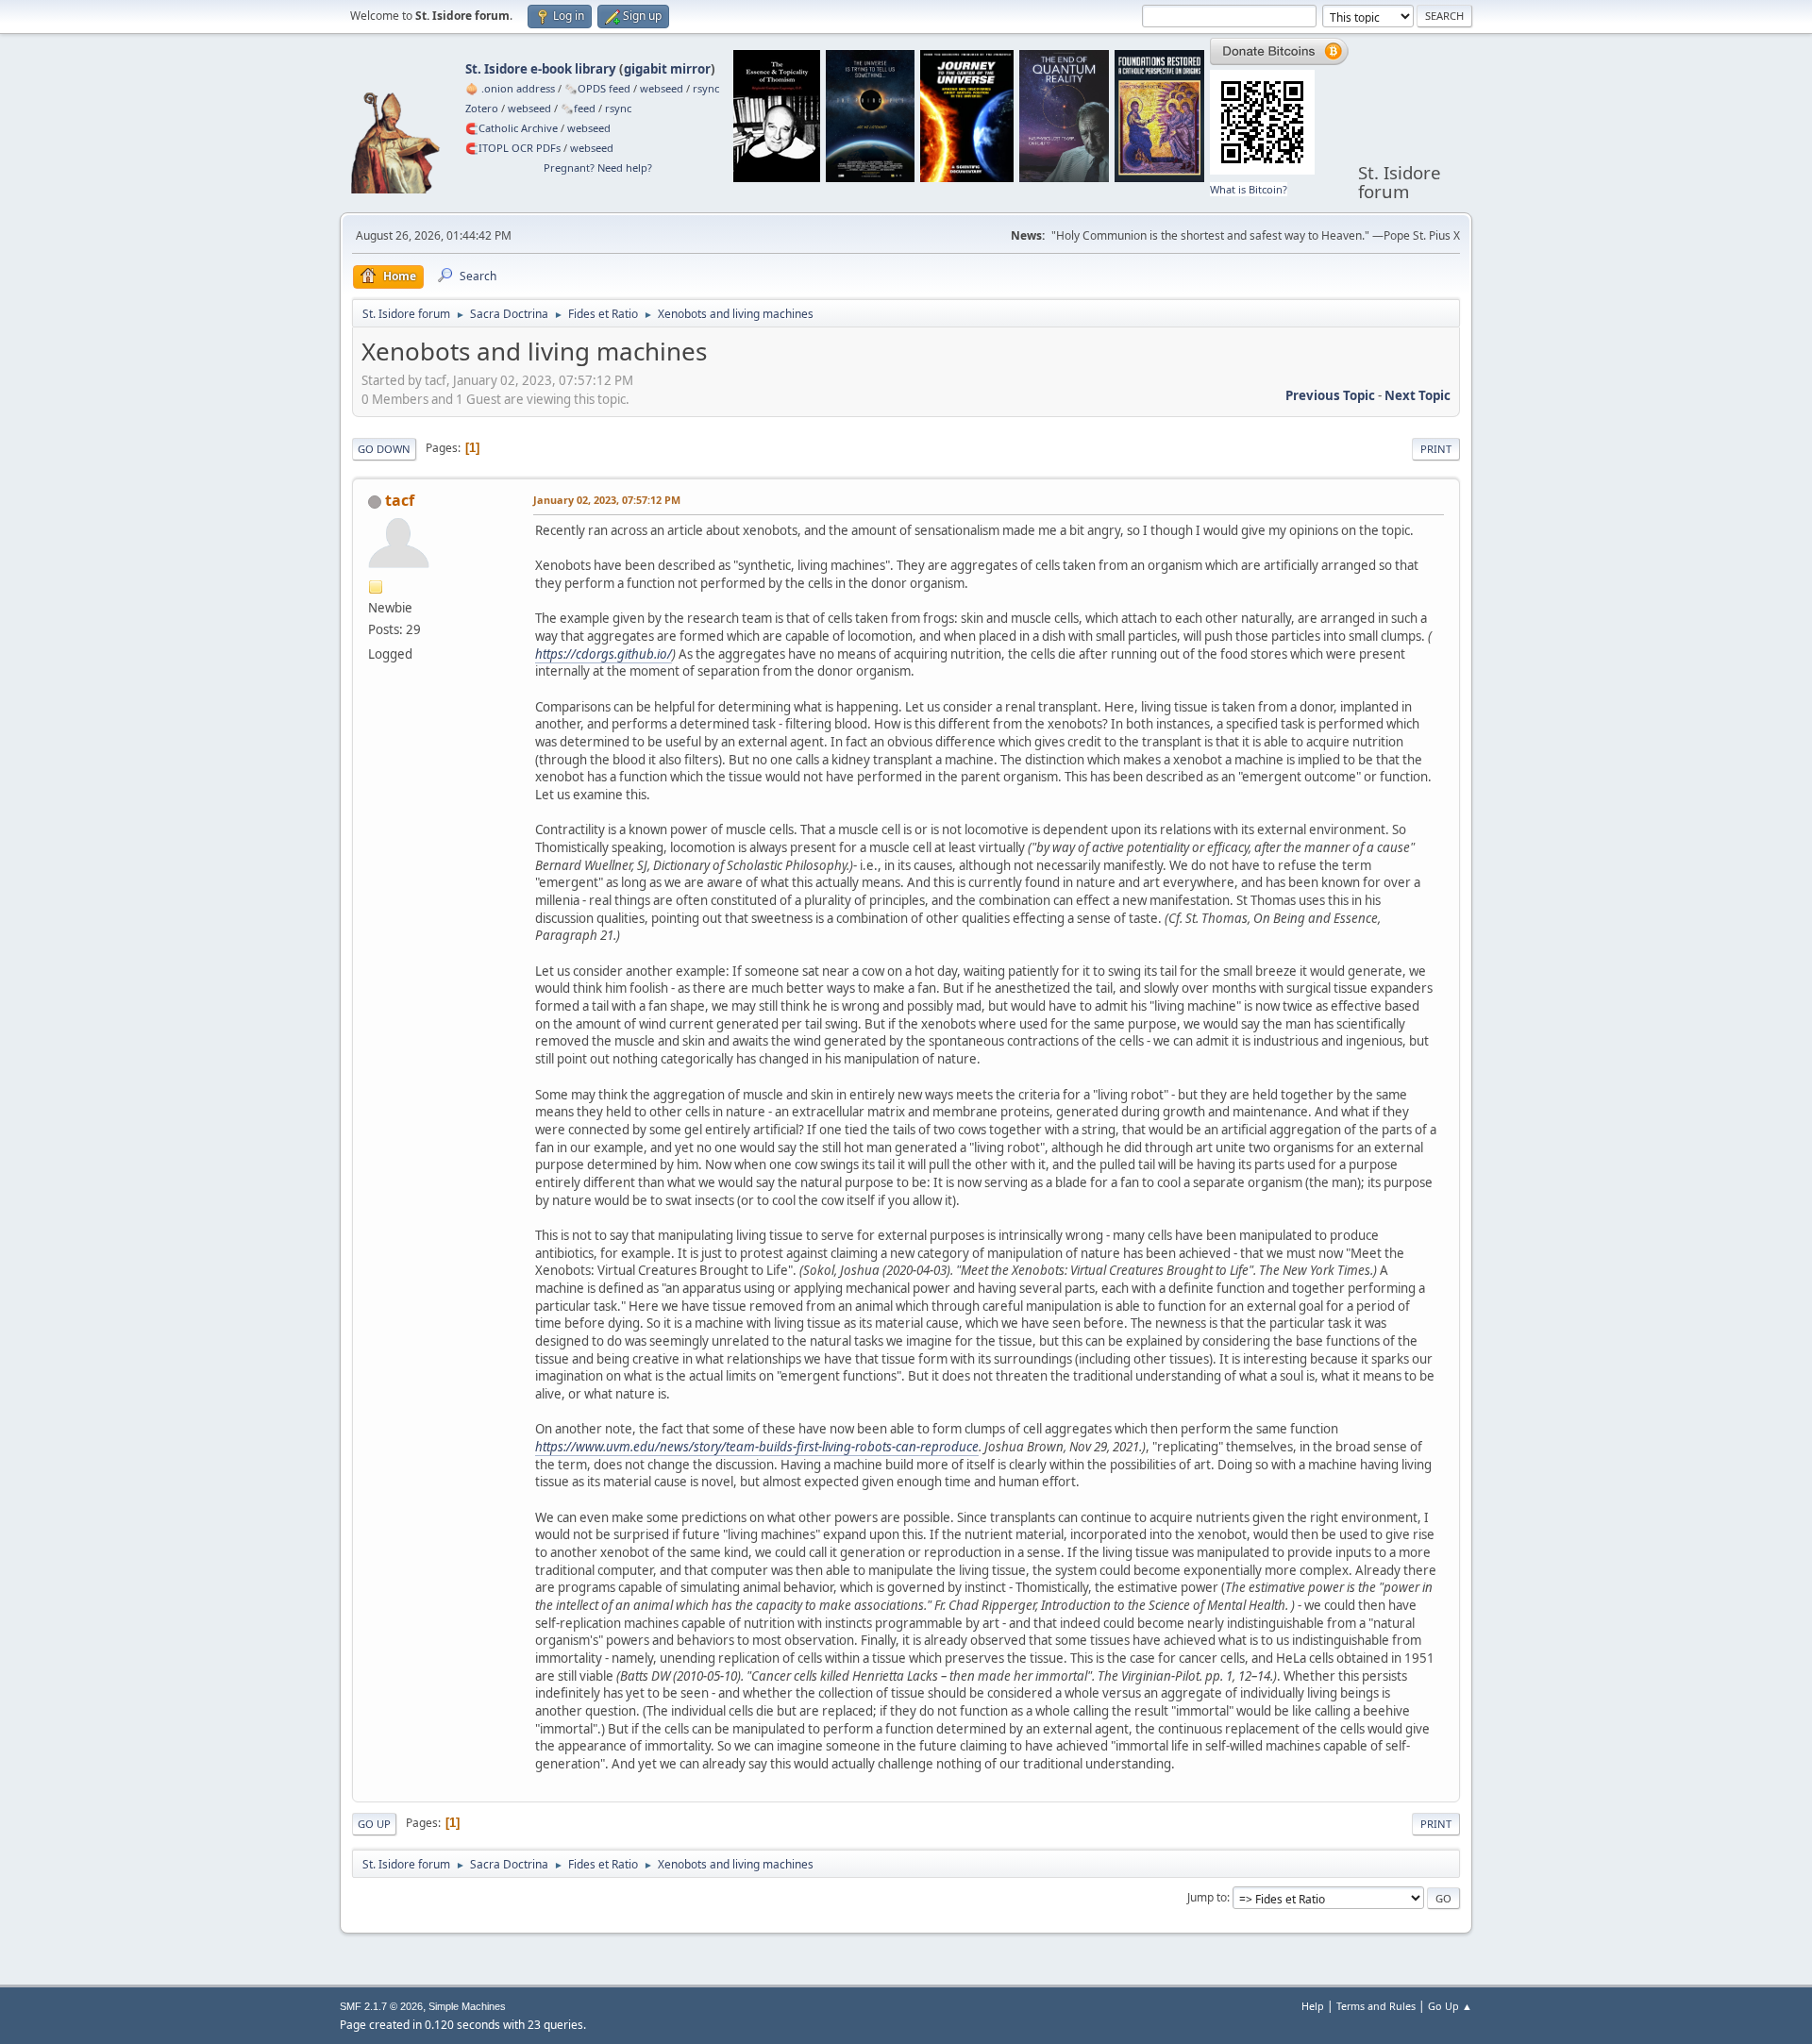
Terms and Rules (1376, 2006)
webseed (662, 88)
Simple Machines (467, 2006)
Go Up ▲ (1450, 2006)
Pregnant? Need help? (598, 168)
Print (1436, 449)
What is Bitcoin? (1249, 189)
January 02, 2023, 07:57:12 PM (607, 500)
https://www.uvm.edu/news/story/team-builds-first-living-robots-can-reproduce (757, 1447)
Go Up (374, 1824)
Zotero (482, 108)
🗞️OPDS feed (597, 88)
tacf (400, 500)
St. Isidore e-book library (541, 69)
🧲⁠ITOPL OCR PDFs (513, 148)
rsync (706, 88)
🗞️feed (578, 108)
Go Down (384, 449)
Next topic (1418, 395)
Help (1313, 2006)
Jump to (1207, 1897)
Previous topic (1330, 395)
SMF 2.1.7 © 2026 (381, 2006)
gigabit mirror (667, 69)
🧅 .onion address (510, 88)
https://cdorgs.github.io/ (604, 654)
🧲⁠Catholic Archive (512, 128)
